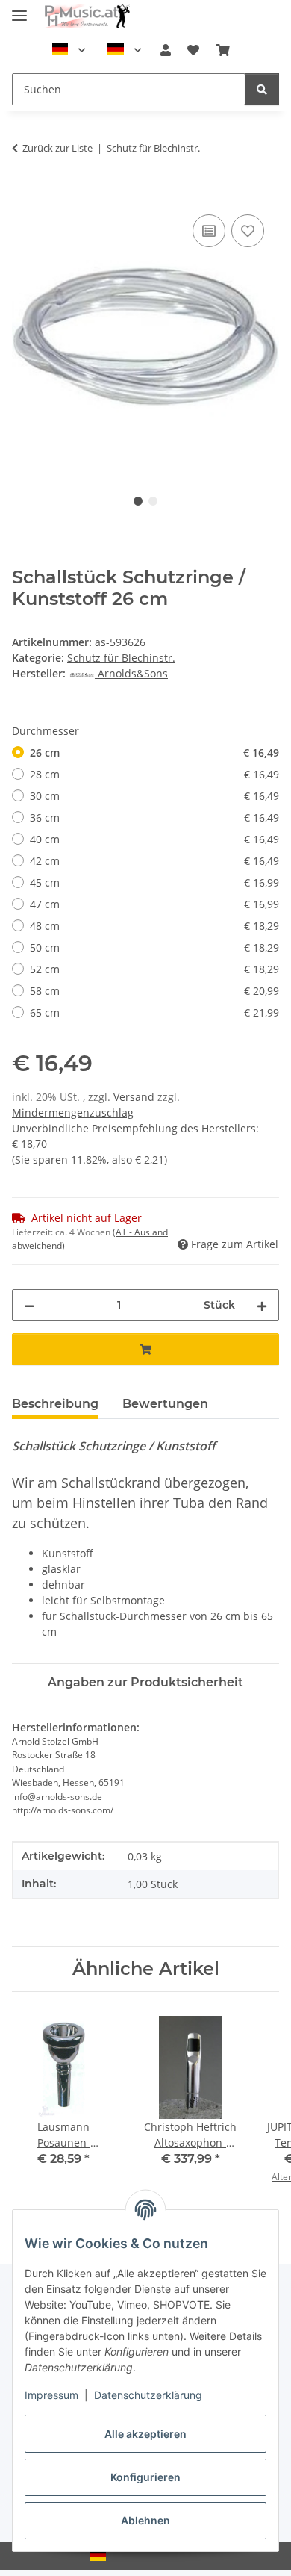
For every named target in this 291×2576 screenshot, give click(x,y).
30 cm (154, 796)
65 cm (154, 1012)
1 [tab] (138, 501)
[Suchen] (262, 89)
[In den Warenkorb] (24, 194)
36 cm (154, 817)
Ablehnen (145, 2520)
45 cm (154, 882)
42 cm (154, 861)
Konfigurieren (145, 2477)
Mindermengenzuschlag (73, 1112)
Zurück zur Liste (57, 148)
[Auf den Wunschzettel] (248, 231)
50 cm (154, 947)
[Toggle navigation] (19, 9)
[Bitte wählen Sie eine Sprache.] (69, 50)
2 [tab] (153, 501)
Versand (135, 1097)
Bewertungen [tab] (165, 1404)
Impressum (51, 2395)
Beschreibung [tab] (55, 1404)
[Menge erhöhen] (262, 1305)
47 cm (154, 904)
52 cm (154, 969)
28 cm (154, 774)
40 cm (154, 839)
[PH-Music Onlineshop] (87, 17)
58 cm (154, 991)
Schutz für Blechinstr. (121, 658)
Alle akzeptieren (145, 2434)
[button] (166, 50)
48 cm (154, 926)
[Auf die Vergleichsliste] (209, 231)
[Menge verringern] (29, 1305)
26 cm (154, 752)
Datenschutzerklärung (148, 2395)
